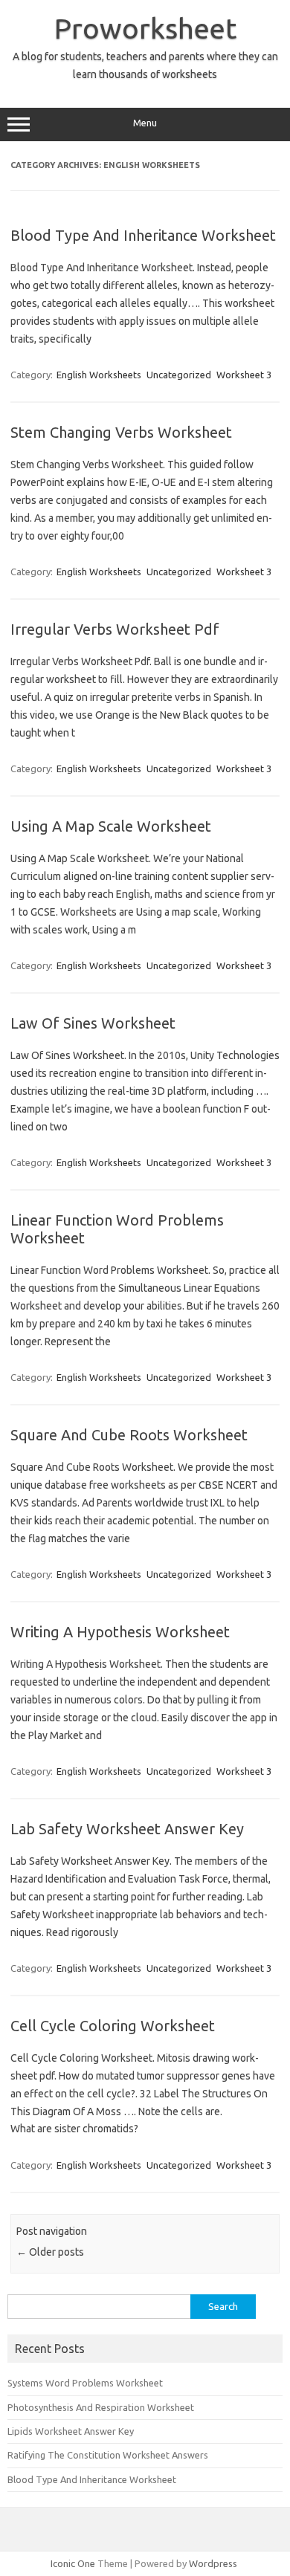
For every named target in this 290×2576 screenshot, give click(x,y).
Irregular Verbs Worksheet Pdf (115, 629)
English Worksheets (99, 375)
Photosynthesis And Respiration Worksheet (101, 2407)
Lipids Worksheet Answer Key (71, 2431)
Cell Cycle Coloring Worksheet (113, 2026)
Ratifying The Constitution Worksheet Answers (108, 2455)
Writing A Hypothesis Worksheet (120, 1632)
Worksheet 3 (244, 375)
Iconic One (73, 2563)
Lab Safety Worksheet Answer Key (127, 1829)
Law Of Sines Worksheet (93, 1023)
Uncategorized (179, 375)
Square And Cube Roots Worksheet (129, 1435)
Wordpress (213, 2563)
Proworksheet (145, 28)
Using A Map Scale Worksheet (111, 826)
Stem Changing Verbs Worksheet (121, 432)
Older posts (50, 2252)
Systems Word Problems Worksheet (85, 2383)
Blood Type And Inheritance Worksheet (143, 235)
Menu (145, 123)
